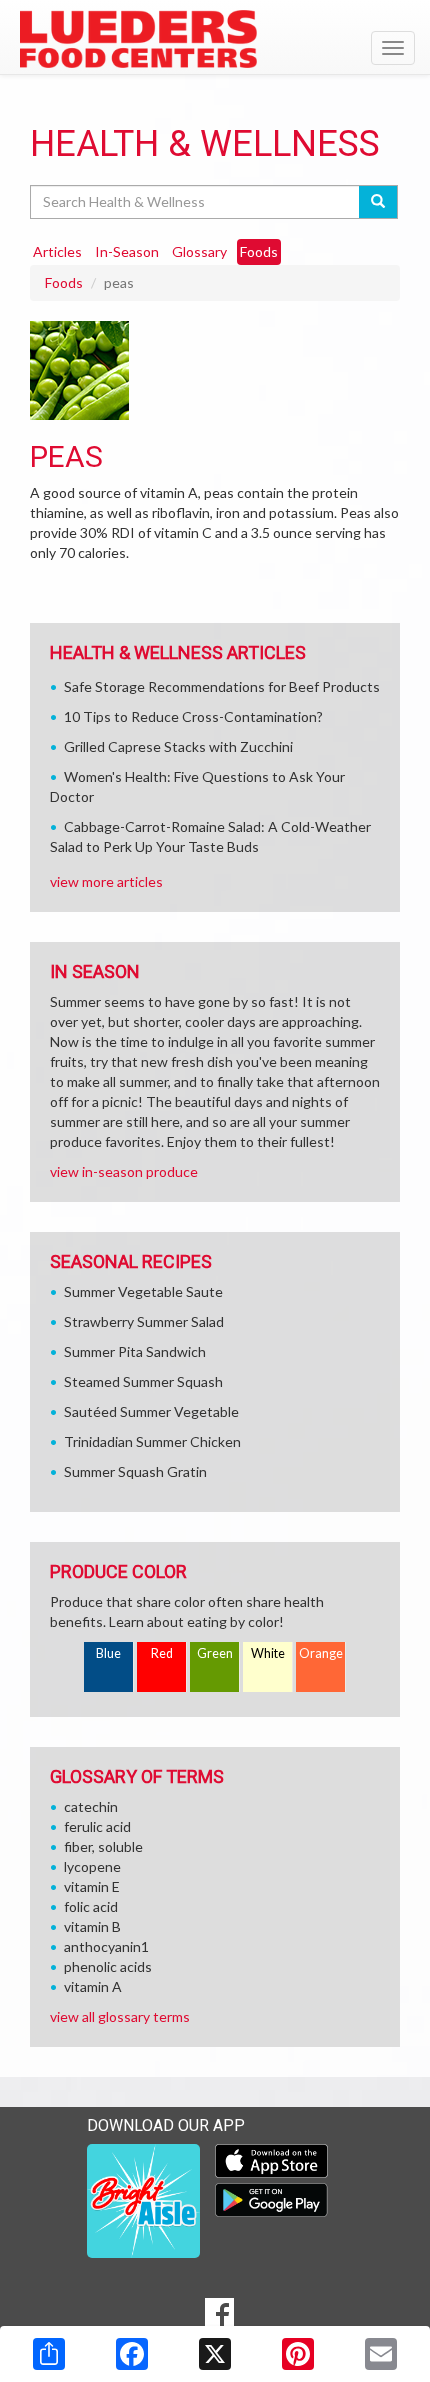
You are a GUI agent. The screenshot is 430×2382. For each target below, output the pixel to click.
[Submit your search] (378, 202)
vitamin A (93, 1986)
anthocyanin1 (106, 1946)
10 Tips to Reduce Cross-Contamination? (193, 716)
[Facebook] (132, 2354)
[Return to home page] (215, 39)
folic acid (91, 1906)
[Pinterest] (298, 2354)
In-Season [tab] (127, 251)
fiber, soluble (103, 1846)
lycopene (92, 1866)
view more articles (106, 881)
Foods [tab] (259, 251)
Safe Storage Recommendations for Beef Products (222, 686)
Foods (64, 282)
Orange (321, 1653)
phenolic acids (108, 1966)
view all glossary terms (120, 2016)
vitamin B (92, 1926)
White (268, 1653)
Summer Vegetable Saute (143, 1291)
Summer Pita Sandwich (135, 1351)
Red (162, 1653)
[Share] (49, 2354)
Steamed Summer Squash (143, 1381)
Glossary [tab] (199, 251)
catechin (91, 1806)
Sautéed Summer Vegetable (151, 1411)
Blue (108, 1653)
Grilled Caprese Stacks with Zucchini (178, 746)
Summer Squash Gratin (135, 1471)
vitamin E (92, 1886)
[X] (215, 2354)
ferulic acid (97, 1826)
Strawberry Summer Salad (144, 1321)
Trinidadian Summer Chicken (152, 1441)
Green (215, 1653)
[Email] (381, 2354)
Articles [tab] (57, 251)
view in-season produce (124, 1171)
